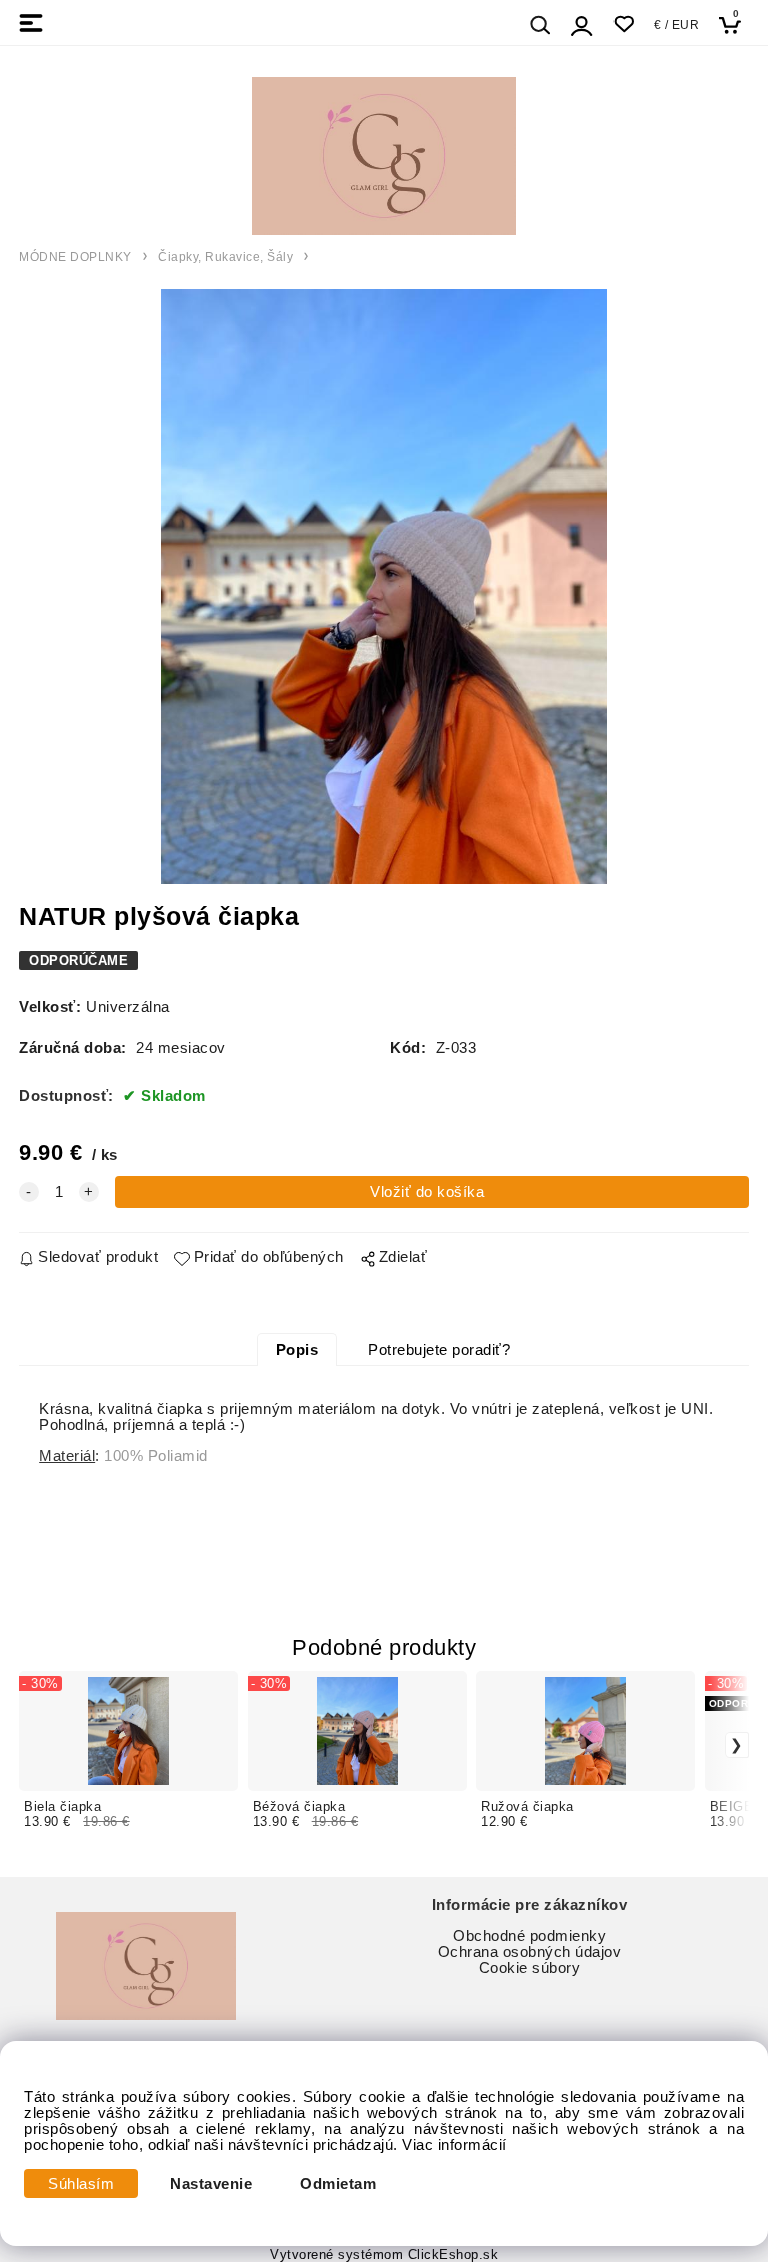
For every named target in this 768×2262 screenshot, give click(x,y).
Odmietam (338, 2184)
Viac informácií (454, 2145)
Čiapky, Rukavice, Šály (225, 257)
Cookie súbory (530, 1968)
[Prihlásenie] (582, 25)
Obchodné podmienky (529, 1936)
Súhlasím (81, 2184)
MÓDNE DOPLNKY (75, 257)
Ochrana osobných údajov (530, 1952)
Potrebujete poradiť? (439, 1350)
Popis (297, 1350)
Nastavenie (211, 2184)
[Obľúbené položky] (623, 24)
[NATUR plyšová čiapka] (384, 586)
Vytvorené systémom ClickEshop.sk (384, 2255)
